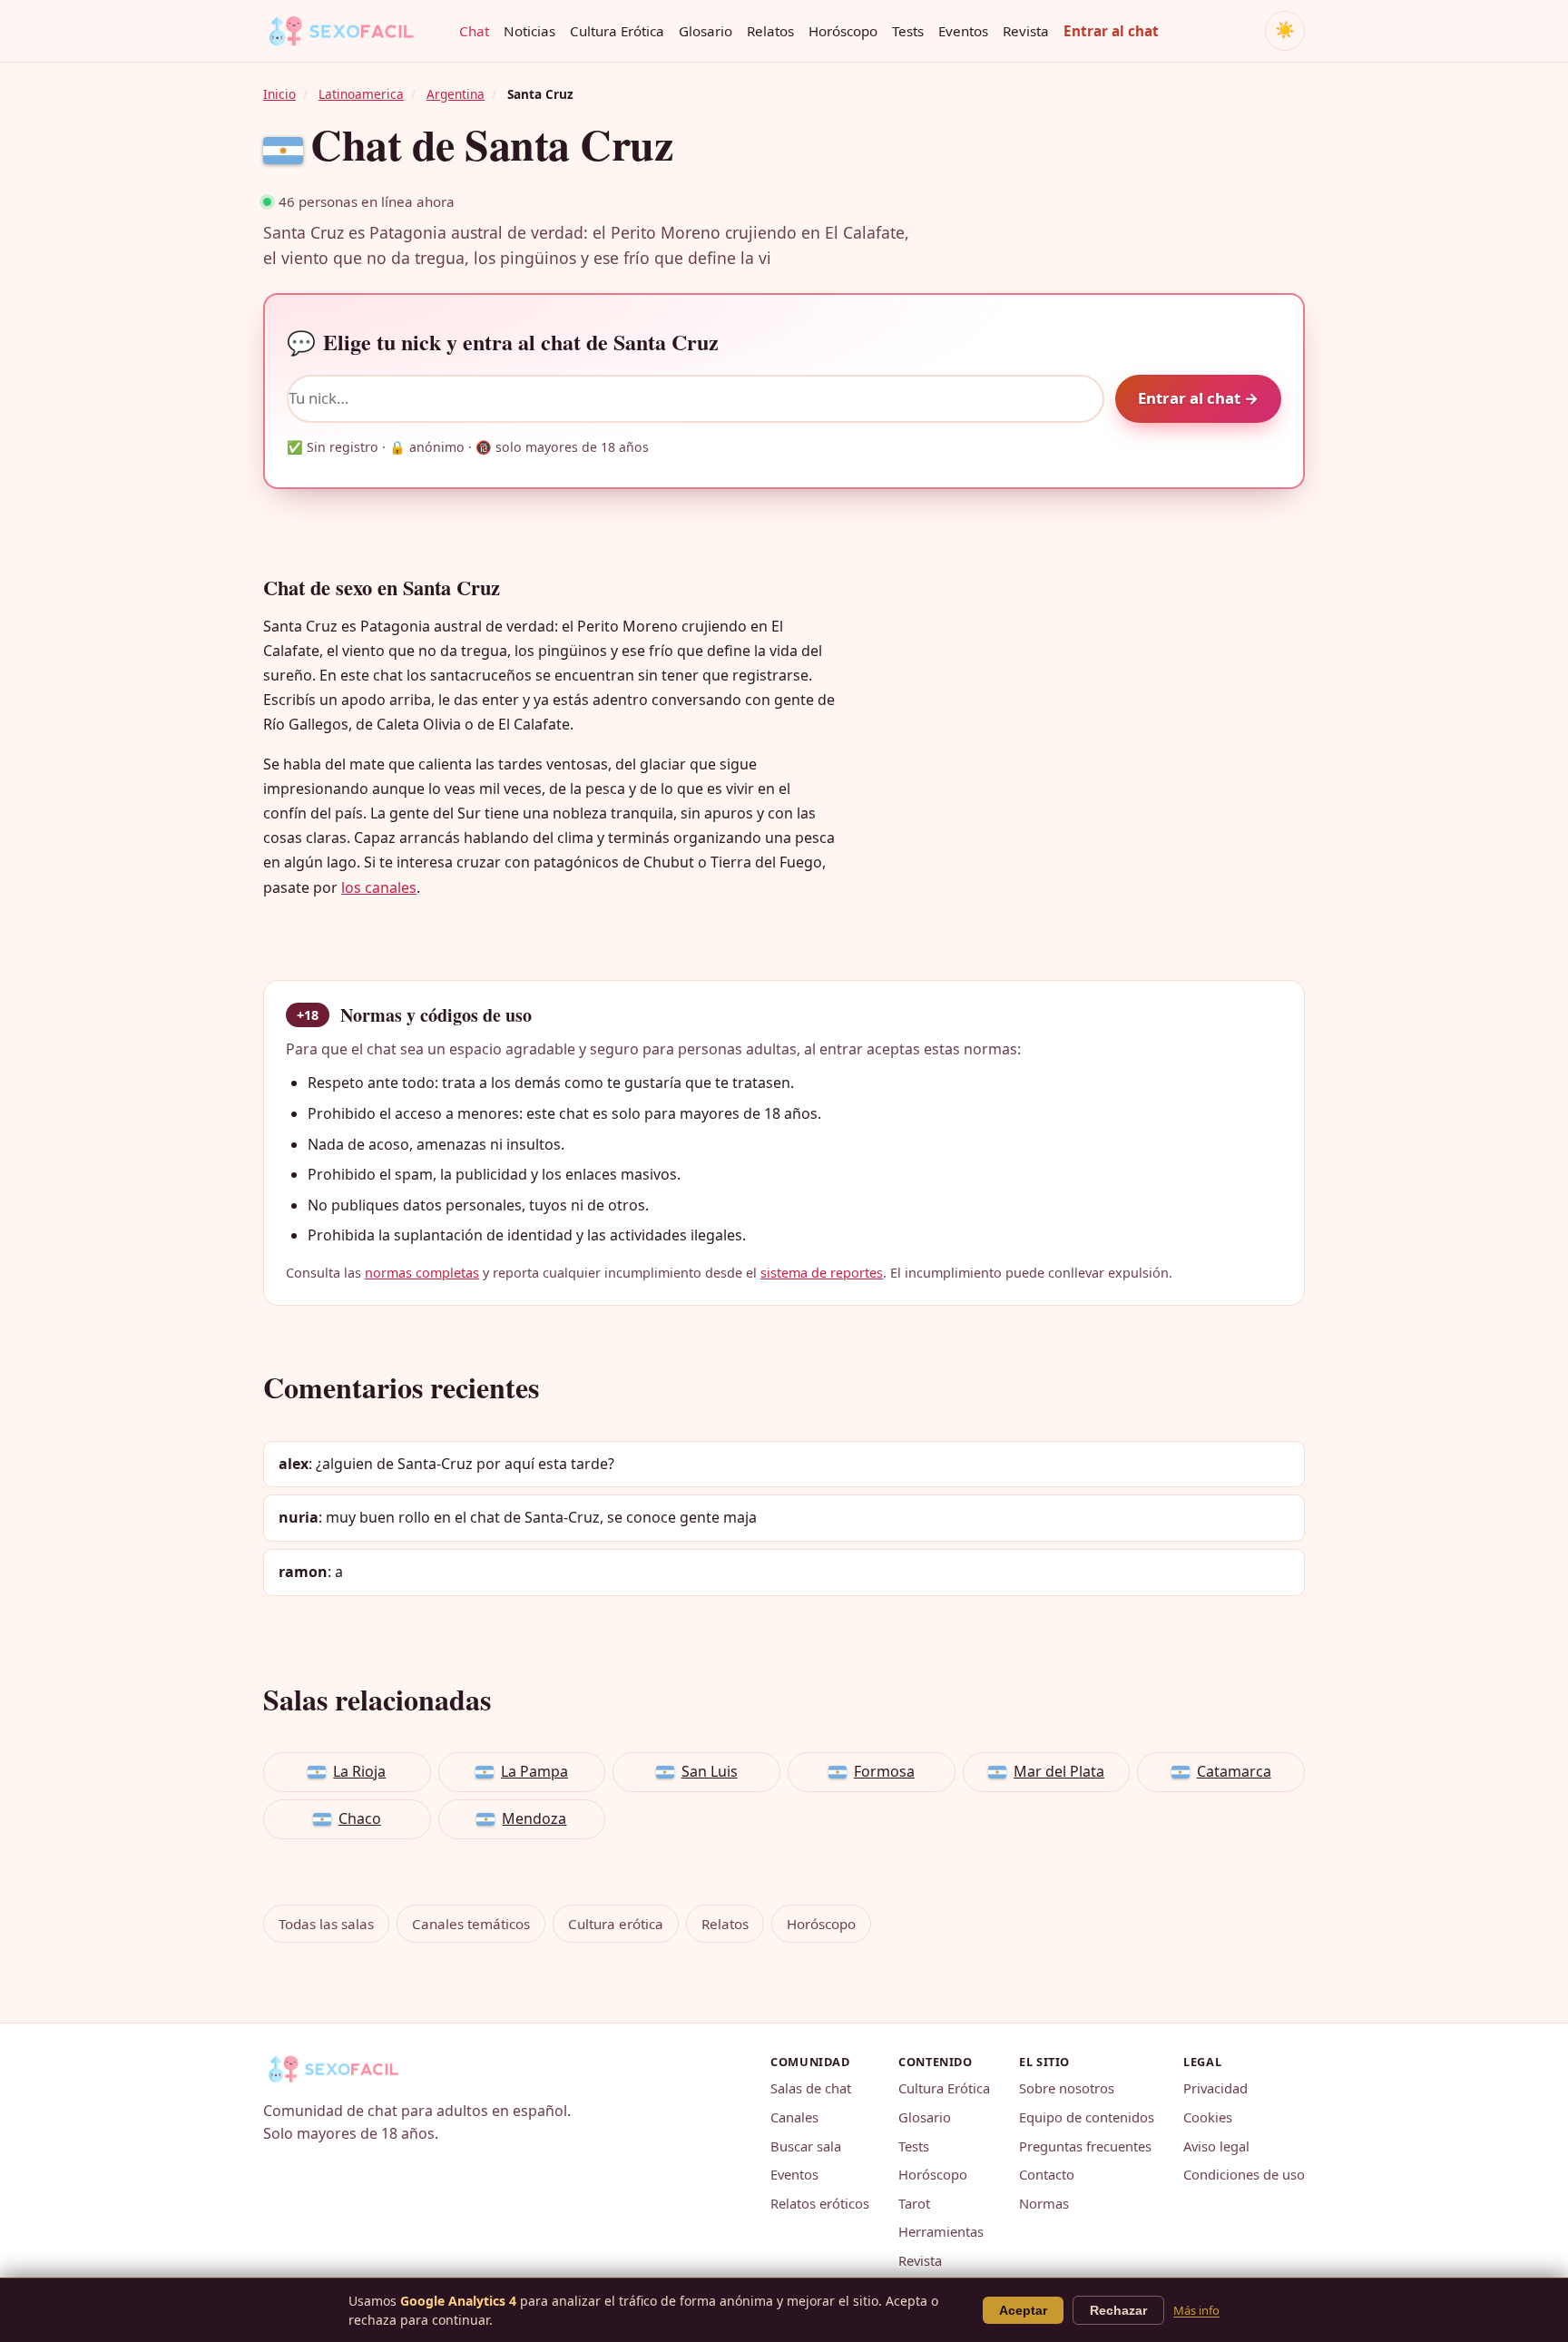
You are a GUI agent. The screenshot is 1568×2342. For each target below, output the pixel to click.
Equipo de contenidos (1087, 2117)
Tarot (914, 2203)
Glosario (706, 31)
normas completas (422, 1273)
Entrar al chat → (1198, 398)
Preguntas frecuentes (1085, 2146)
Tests (908, 31)
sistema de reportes (822, 1273)
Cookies (1208, 2117)
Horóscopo (843, 31)
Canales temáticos (471, 1924)
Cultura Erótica (617, 31)
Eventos (963, 31)
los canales (379, 887)
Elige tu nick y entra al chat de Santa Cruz (503, 342)
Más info (1196, 2310)
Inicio (279, 94)
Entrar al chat (1111, 31)
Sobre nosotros (1067, 2088)
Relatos (770, 31)
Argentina (456, 94)
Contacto (1047, 2174)
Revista (1026, 31)
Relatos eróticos (820, 2203)
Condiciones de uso (1244, 2174)
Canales (794, 2117)
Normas (1044, 2203)
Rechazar (1118, 2310)
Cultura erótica (616, 1924)
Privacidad (1215, 2088)
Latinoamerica (361, 94)
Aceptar (1023, 2310)
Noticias (529, 31)
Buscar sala (806, 2146)
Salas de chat (811, 2088)
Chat (474, 31)
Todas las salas (326, 1924)
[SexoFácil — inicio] (354, 31)
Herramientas (941, 2231)
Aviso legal (1216, 2146)
